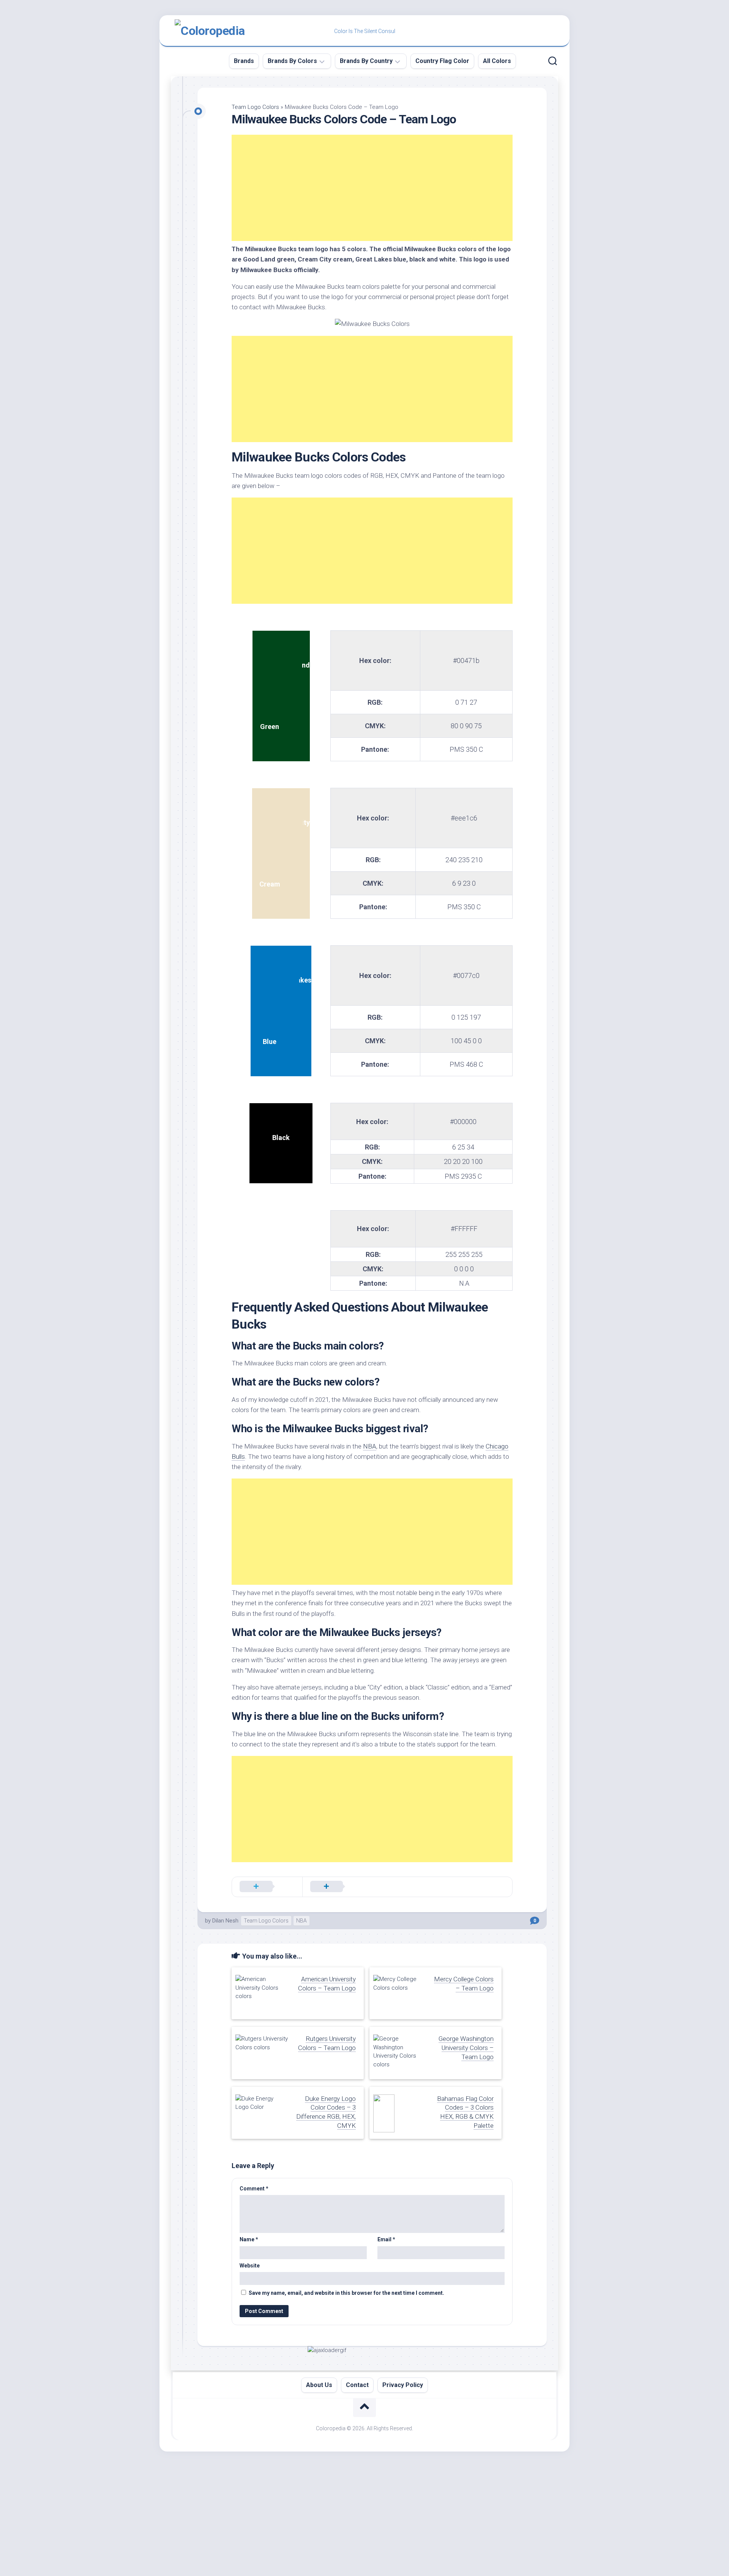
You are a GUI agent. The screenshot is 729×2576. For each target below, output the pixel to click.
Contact (357, 2385)
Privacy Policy (403, 2385)
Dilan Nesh (225, 1921)
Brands (244, 61)
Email (386, 2239)
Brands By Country (366, 61)
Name (249, 2239)
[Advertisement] (372, 188)
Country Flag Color (442, 61)
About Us (319, 2385)
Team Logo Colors (255, 107)
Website (250, 2266)
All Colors (497, 61)
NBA (370, 1446)
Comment (254, 2189)
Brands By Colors (292, 61)
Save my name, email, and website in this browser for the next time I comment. (346, 2293)
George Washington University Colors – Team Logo (466, 2048)
